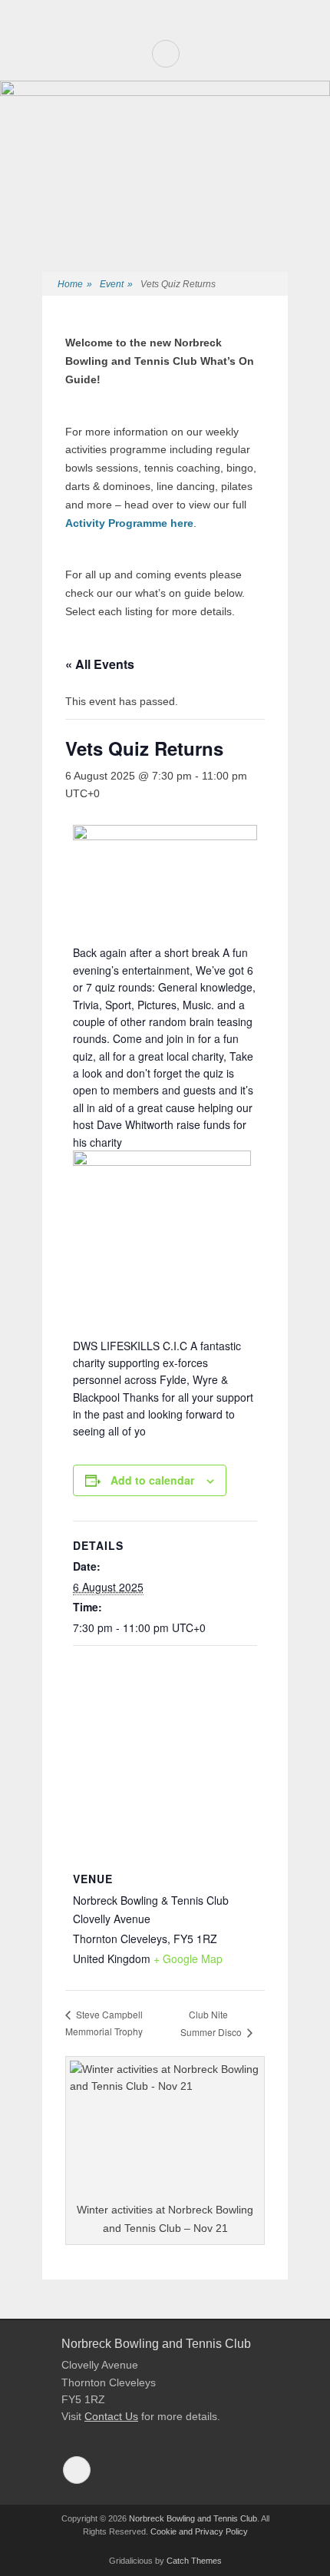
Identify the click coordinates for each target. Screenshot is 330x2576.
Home (75, 284)
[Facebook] (166, 54)
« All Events (100, 664)
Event (116, 284)
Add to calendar (152, 1480)
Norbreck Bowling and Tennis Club (193, 2518)
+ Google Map (188, 1958)
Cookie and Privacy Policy (199, 2531)
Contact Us (111, 2416)
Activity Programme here (129, 523)
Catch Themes (194, 2561)
